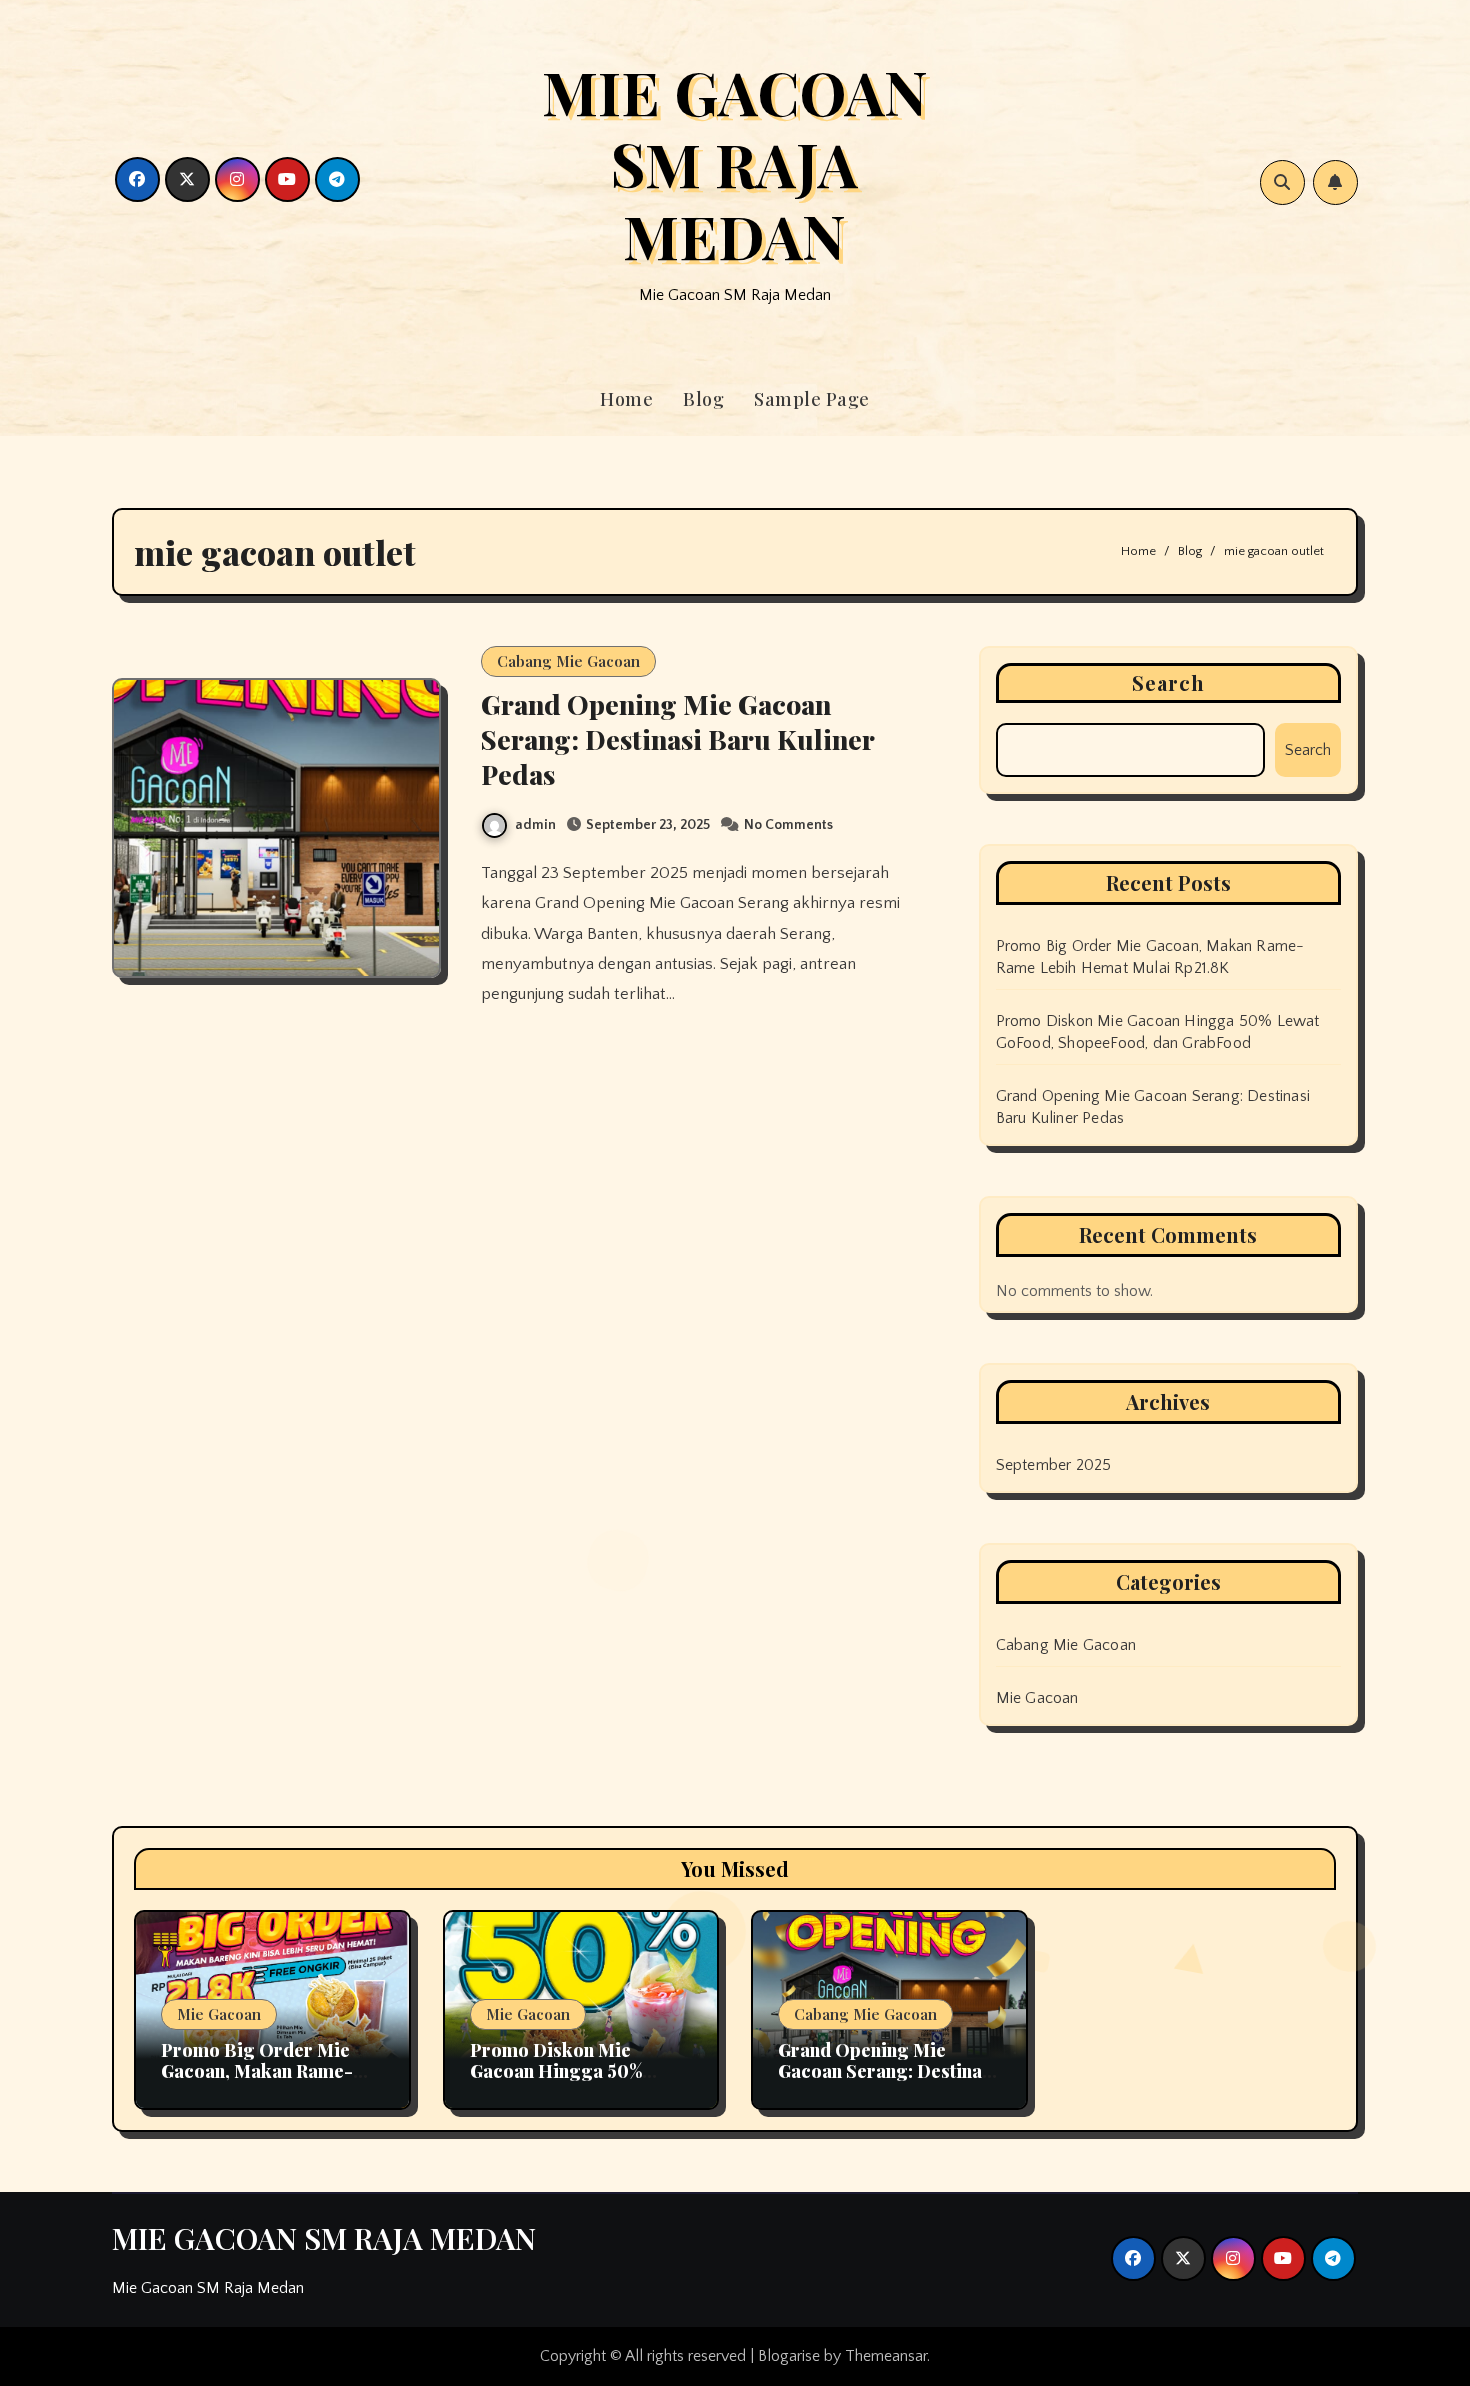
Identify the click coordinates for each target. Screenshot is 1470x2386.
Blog (703, 399)
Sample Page (812, 399)
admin (535, 825)
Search (1169, 682)
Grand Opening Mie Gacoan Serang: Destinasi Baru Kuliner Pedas (677, 739)
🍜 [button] (20, 2366)
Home (626, 399)
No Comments (788, 825)
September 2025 (1054, 1465)
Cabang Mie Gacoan (568, 661)
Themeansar (886, 2356)
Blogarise (789, 2356)
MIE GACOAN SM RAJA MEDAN (735, 163)
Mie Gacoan (1037, 1698)
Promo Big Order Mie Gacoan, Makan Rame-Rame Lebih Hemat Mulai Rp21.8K (268, 2082)
